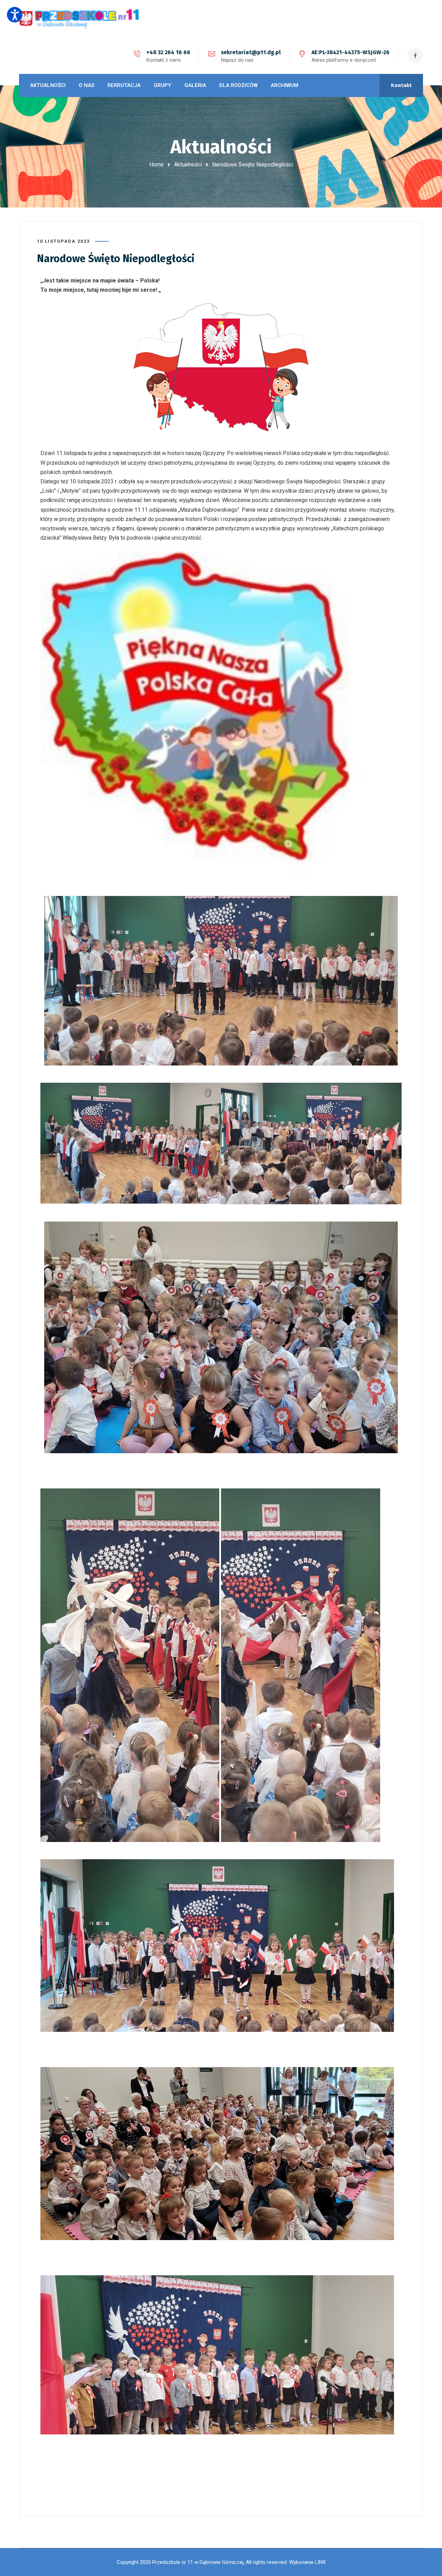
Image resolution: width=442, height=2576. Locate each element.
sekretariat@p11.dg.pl (251, 52)
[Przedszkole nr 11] (79, 18)
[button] (15, 15)
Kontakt (401, 85)
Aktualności (188, 165)
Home (156, 165)
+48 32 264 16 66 (168, 52)
